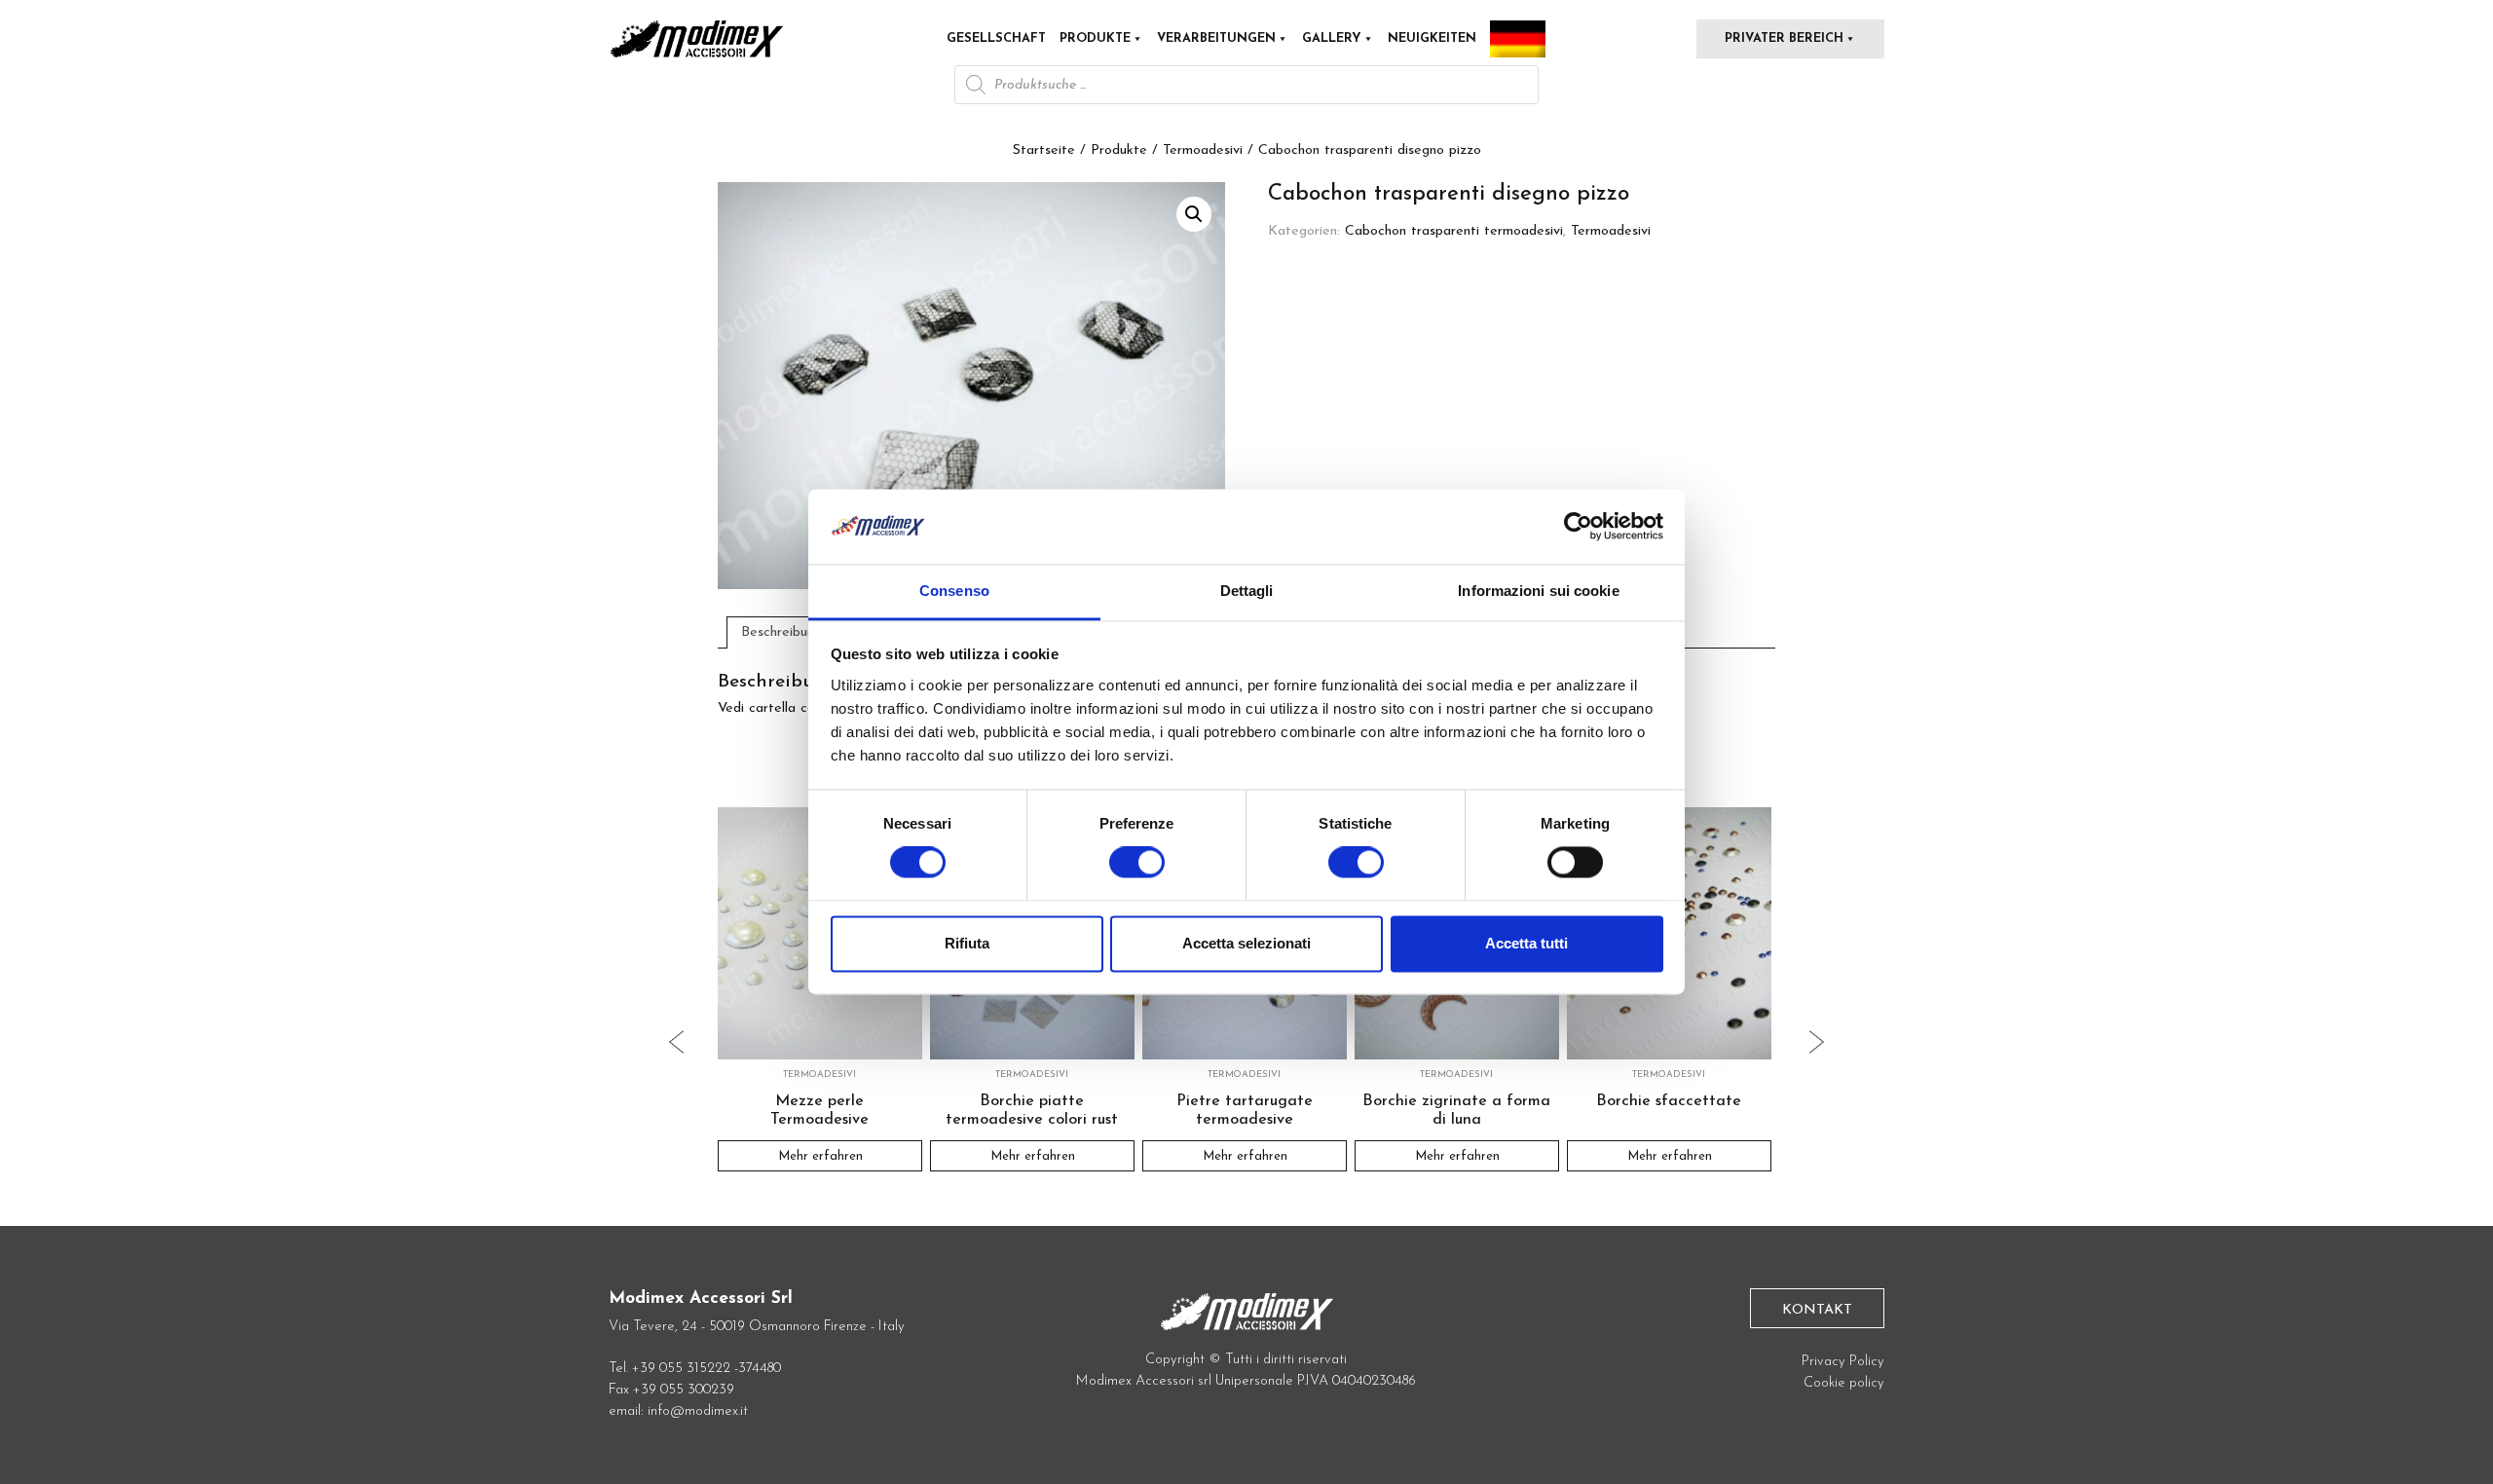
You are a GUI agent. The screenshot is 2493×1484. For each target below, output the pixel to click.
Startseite (1044, 150)
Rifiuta (967, 943)
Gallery (1332, 38)
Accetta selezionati (1246, 943)
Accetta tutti (1526, 943)
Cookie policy (1844, 1383)
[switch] (1137, 871)
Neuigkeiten (1432, 38)
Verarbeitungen (1216, 38)
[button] (1194, 214)
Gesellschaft (996, 38)
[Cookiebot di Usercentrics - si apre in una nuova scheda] (1578, 527)
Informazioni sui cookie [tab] (1538, 591)
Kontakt (1817, 1310)
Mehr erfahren (819, 1156)
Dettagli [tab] (1247, 591)
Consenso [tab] (954, 591)
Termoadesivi (1203, 150)
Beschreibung (781, 632)
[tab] (782, 632)
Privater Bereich (1784, 38)
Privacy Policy (1843, 1362)
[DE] (1518, 39)
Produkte (1095, 38)
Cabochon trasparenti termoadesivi (1454, 231)
